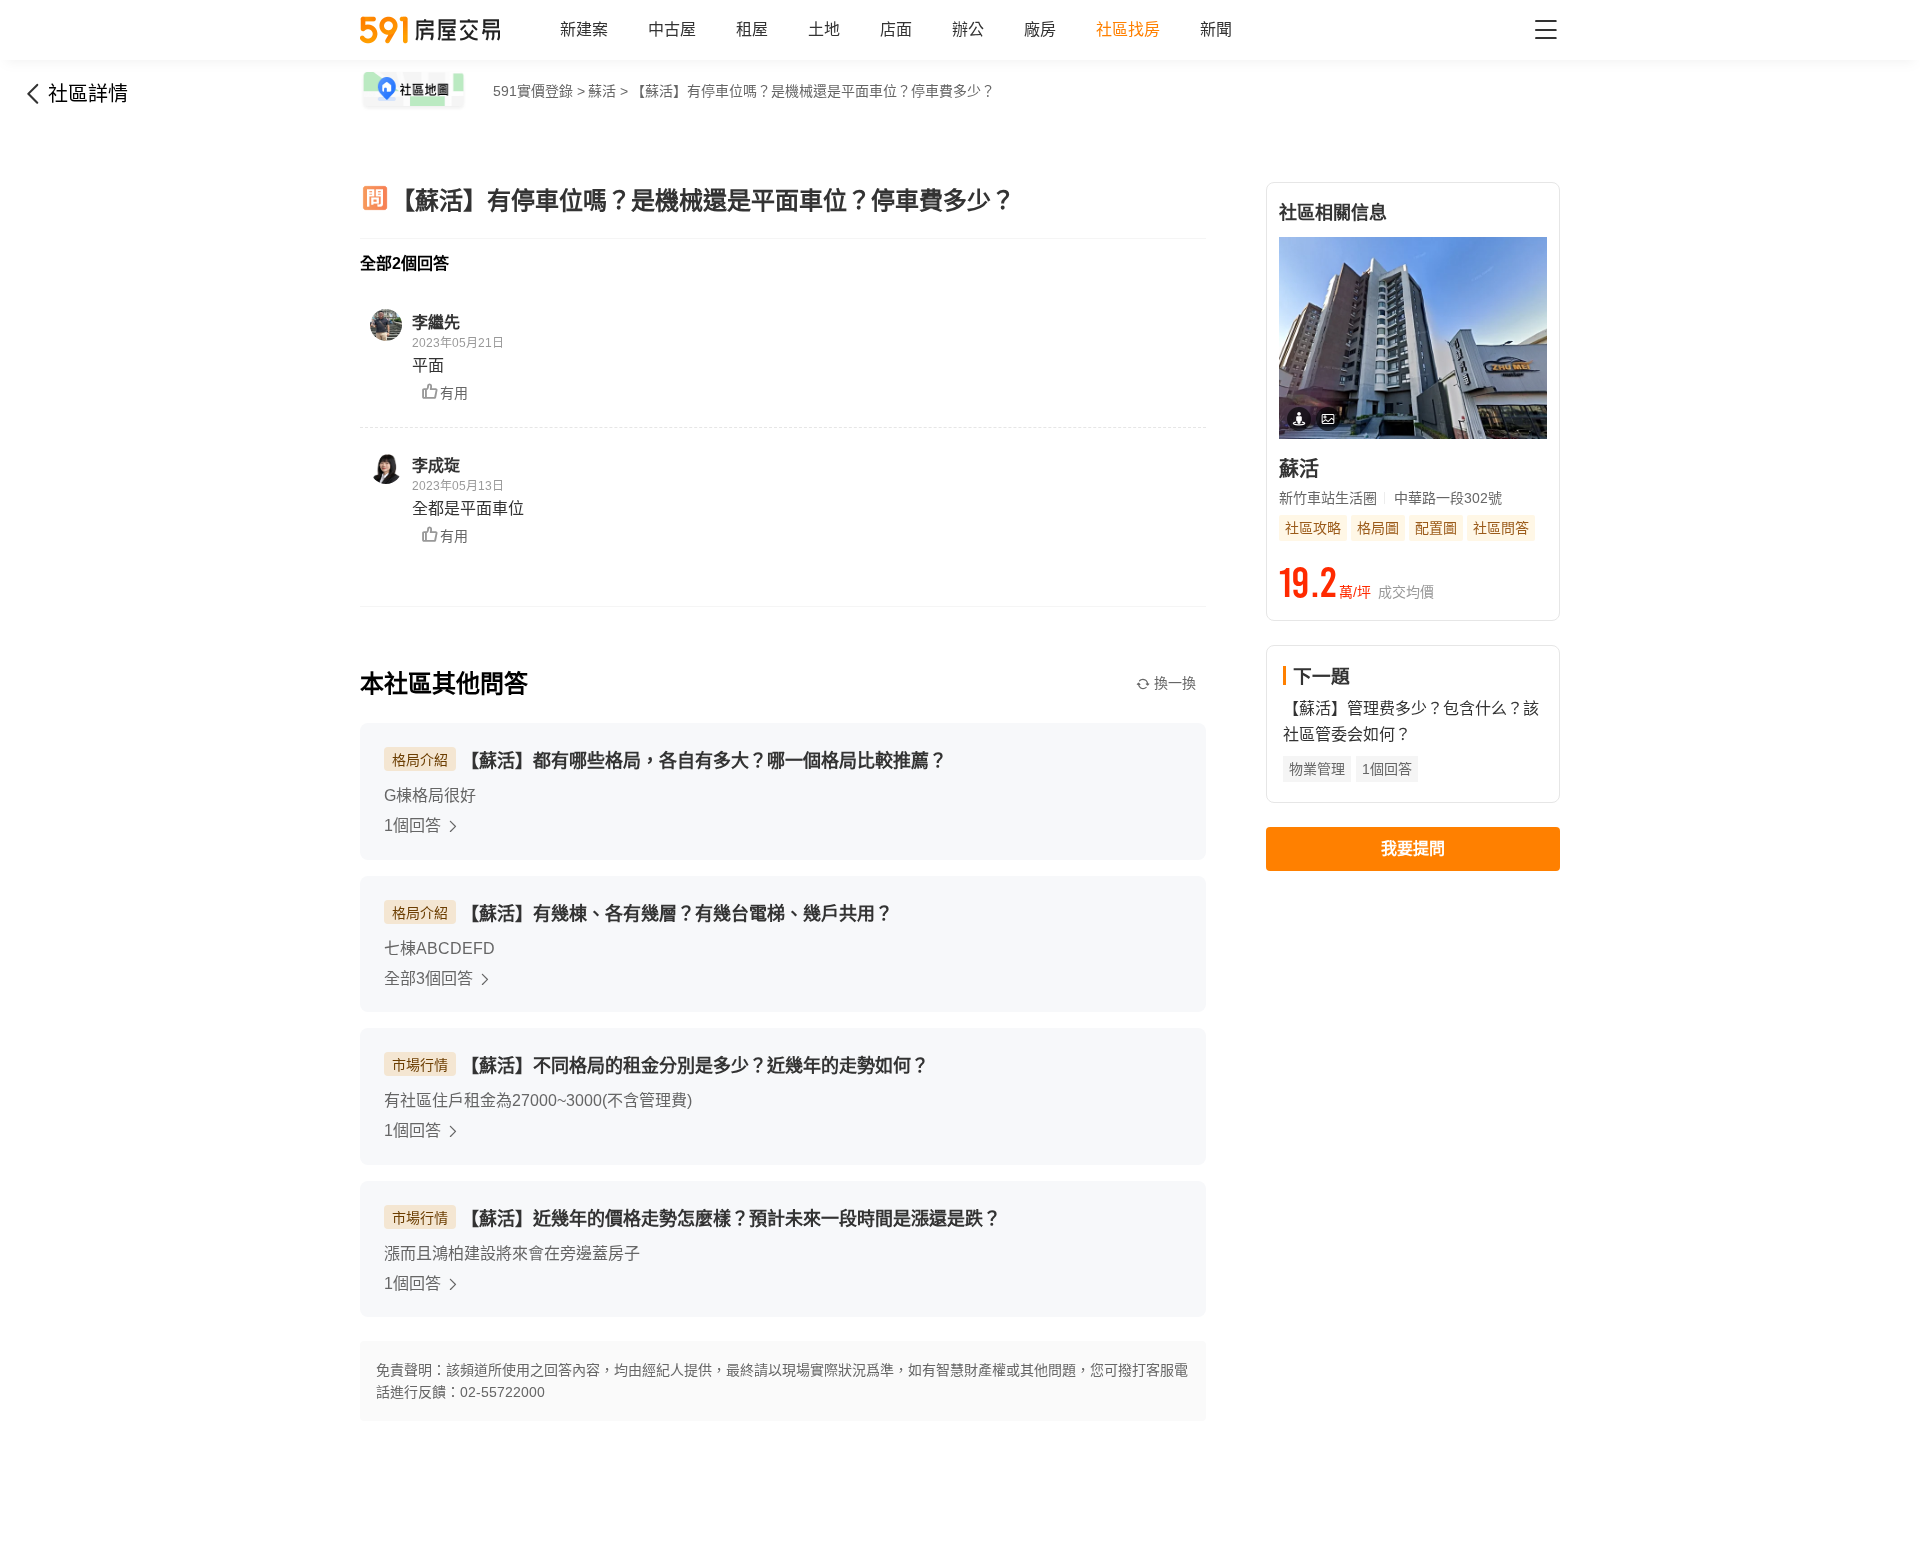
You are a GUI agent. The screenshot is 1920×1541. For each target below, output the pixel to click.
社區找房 (1128, 29)
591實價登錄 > (539, 91)
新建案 (584, 29)
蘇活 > (608, 91)
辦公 (968, 29)
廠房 (1040, 29)
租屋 (752, 29)
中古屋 (672, 29)
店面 (896, 29)
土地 (824, 29)
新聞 (1216, 29)
